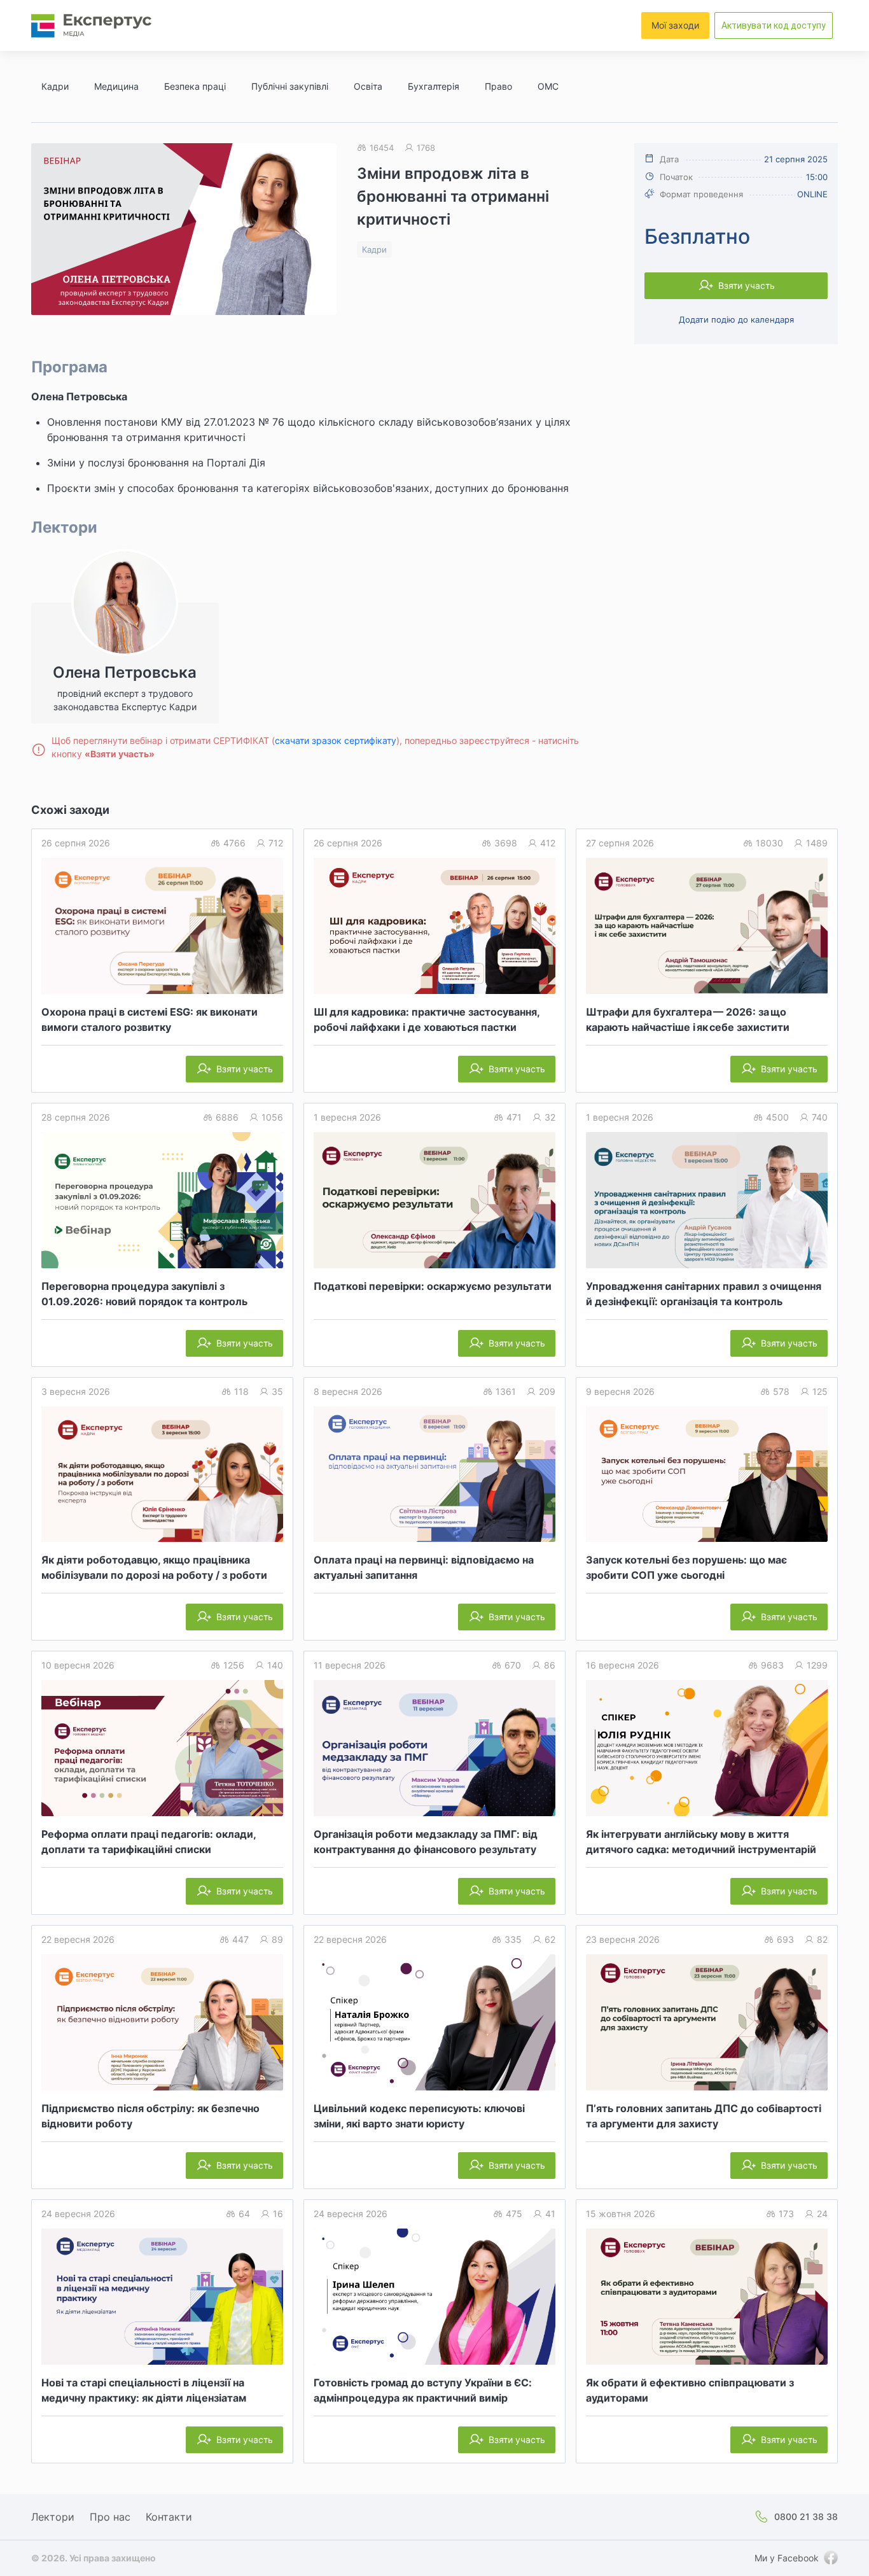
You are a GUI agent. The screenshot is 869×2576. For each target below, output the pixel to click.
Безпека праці (195, 86)
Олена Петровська (79, 396)
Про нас (110, 2517)
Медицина (116, 86)
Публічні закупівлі (290, 86)
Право (498, 86)
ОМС (548, 86)
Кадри (55, 86)
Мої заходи (675, 25)
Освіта (368, 86)
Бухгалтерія (434, 86)
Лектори (53, 2517)
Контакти (169, 2517)
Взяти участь (747, 285)
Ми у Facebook (787, 2558)
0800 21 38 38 (806, 2516)
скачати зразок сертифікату (336, 740)
